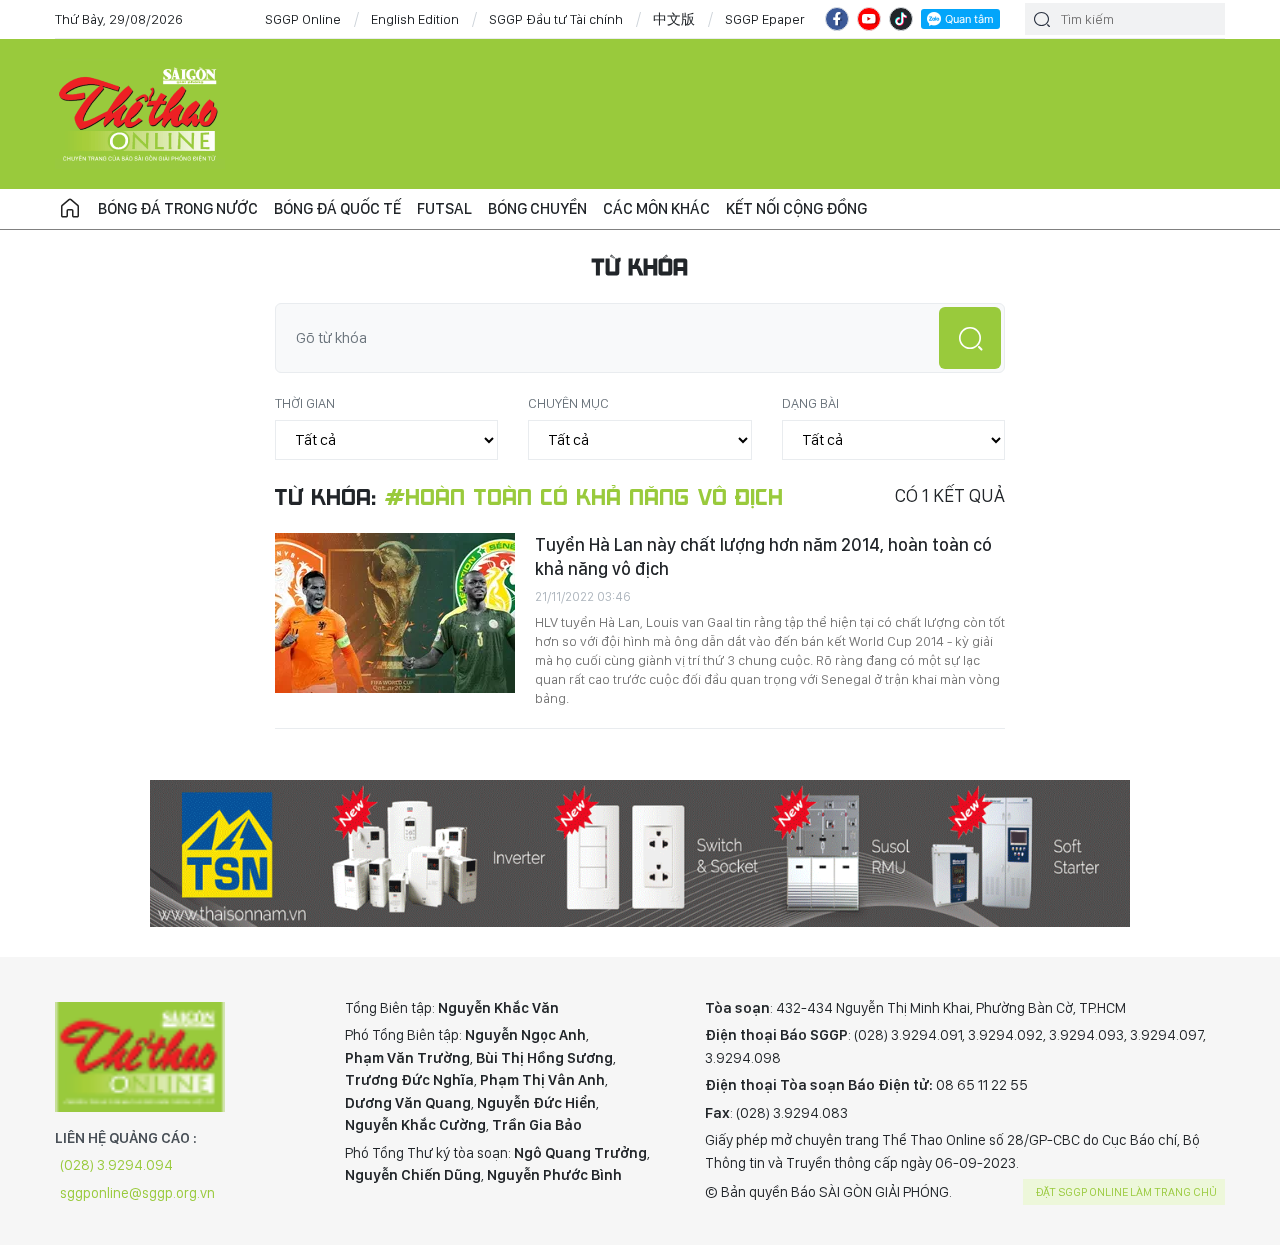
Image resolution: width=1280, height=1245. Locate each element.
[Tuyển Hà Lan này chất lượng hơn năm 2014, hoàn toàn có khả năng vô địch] (395, 613)
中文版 (674, 19)
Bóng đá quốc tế (337, 208)
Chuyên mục (568, 403)
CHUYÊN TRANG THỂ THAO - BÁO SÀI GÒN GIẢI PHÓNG (140, 114)
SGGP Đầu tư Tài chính (556, 19)
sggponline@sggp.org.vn (137, 1193)
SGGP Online (303, 19)
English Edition (415, 19)
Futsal (444, 208)
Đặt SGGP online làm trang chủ (1126, 1192)
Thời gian (305, 403)
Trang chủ (70, 209)
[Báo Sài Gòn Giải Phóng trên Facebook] (837, 19)
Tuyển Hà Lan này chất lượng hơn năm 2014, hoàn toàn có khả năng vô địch (763, 556)
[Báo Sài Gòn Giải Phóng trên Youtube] (869, 19)
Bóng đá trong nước (178, 208)
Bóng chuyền (537, 208)
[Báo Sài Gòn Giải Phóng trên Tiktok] (901, 19)
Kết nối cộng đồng (796, 208)
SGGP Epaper (765, 19)
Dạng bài (810, 403)
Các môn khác (656, 208)
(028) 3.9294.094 (116, 1165)
